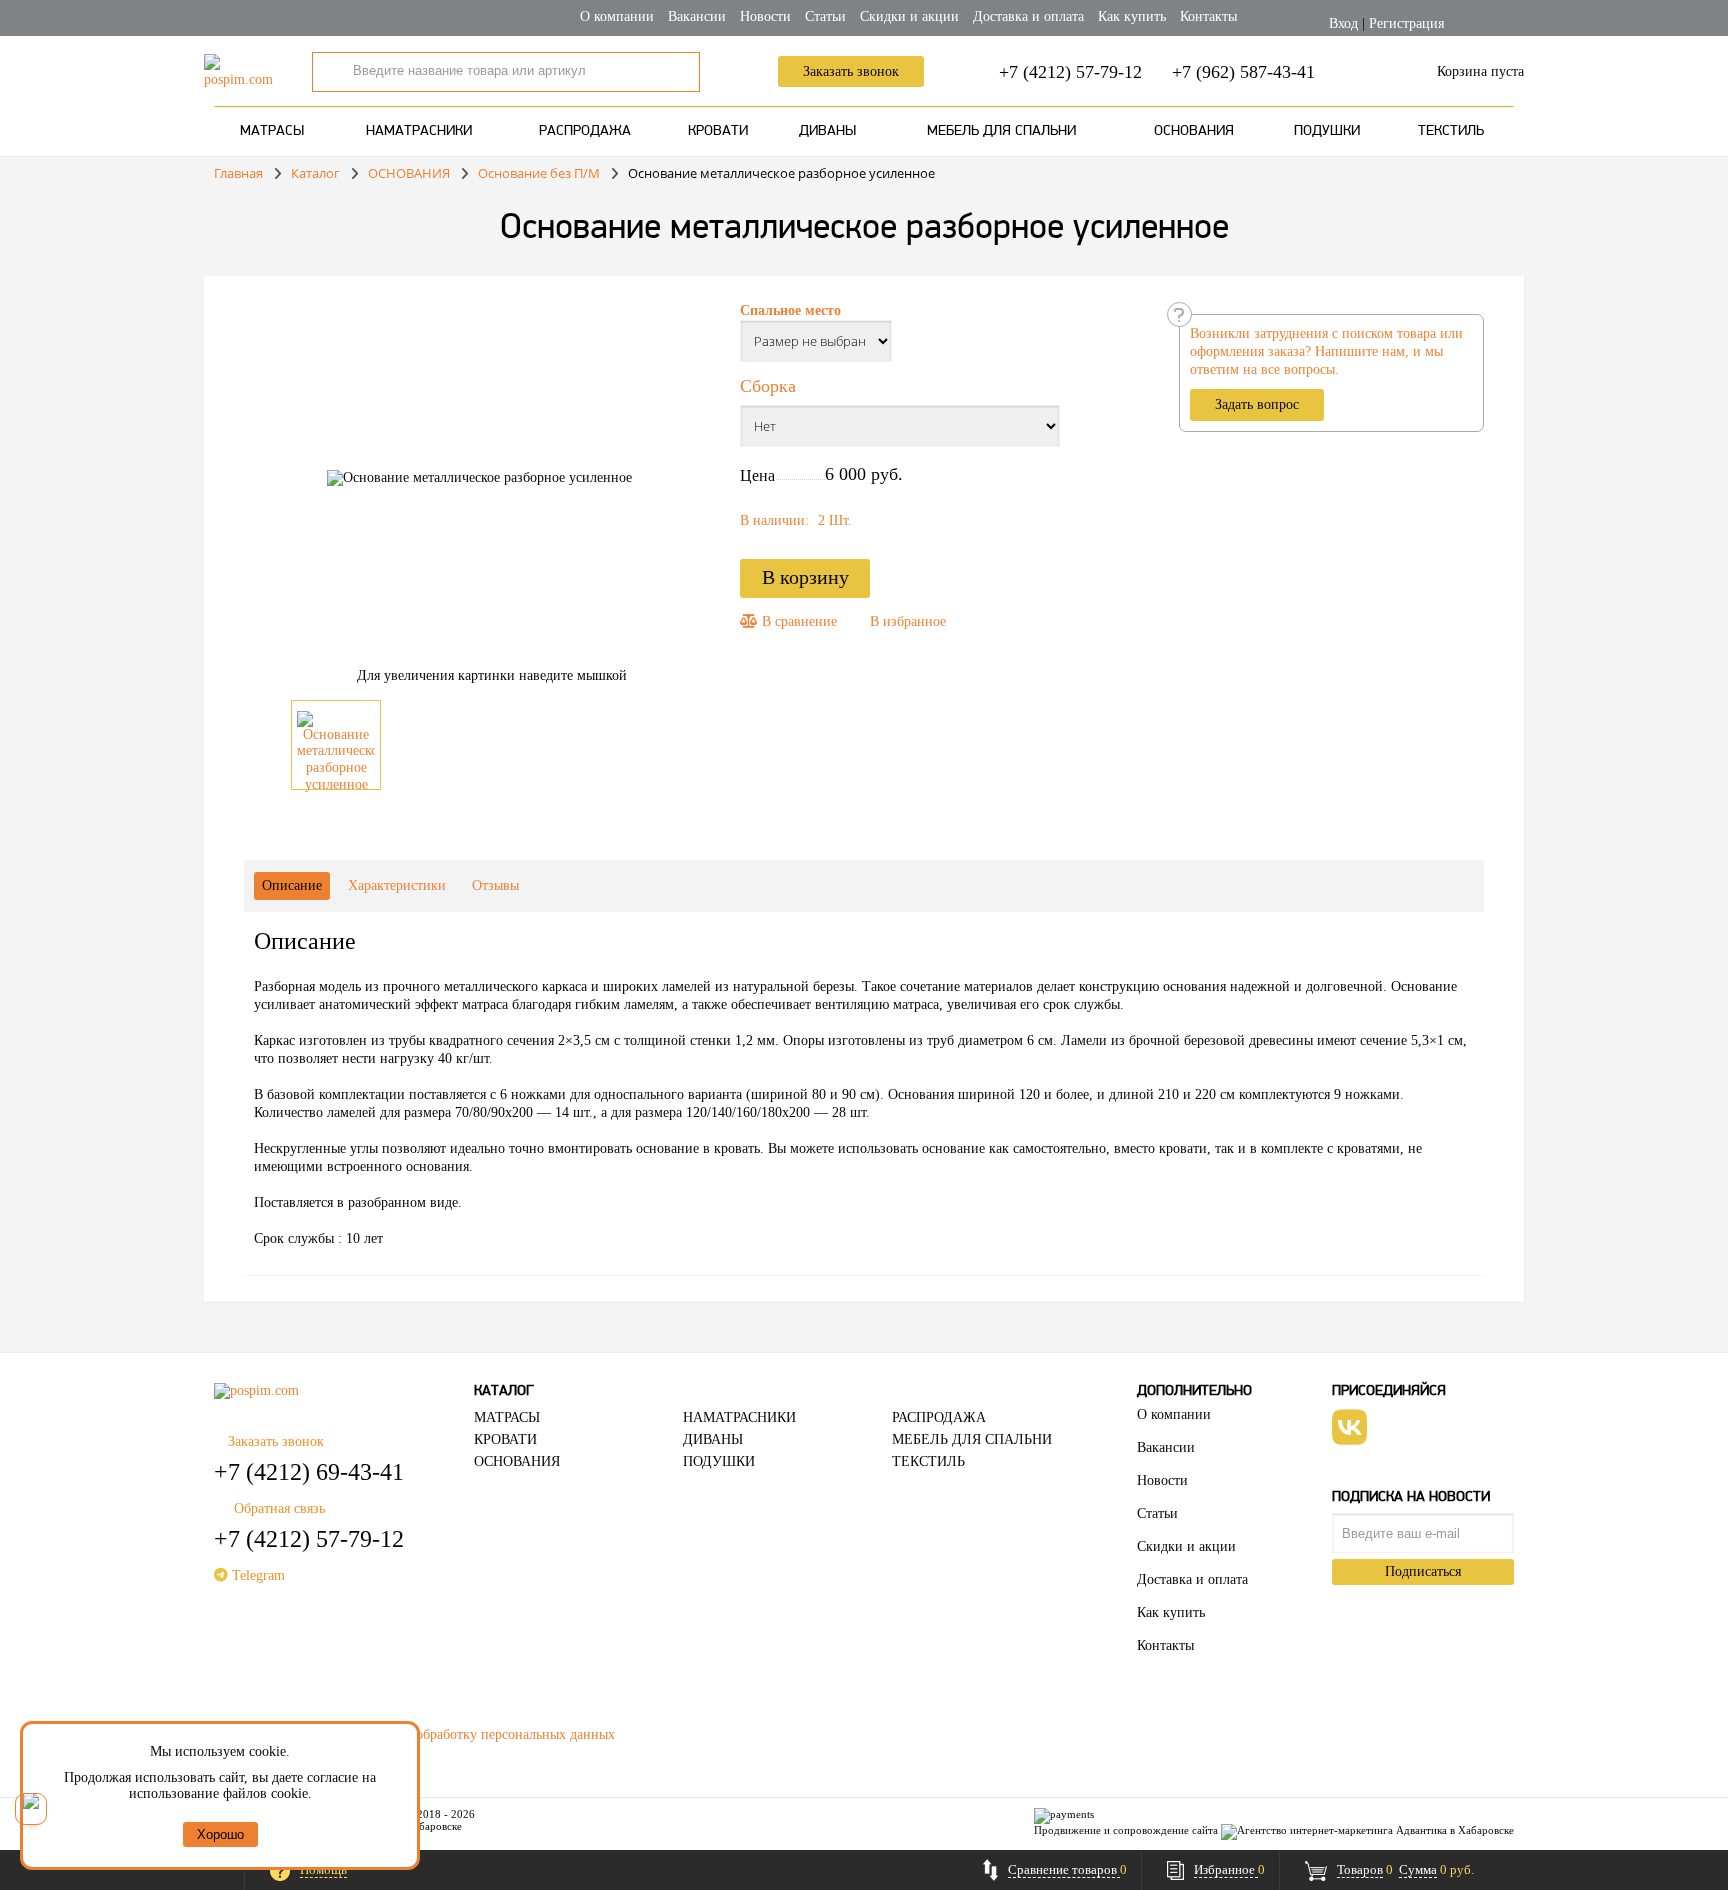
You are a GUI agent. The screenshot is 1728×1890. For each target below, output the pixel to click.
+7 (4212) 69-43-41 (309, 1472)
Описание (292, 885)
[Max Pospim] (31, 1809)
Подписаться (1423, 1571)
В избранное (908, 621)
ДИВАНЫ (827, 131)
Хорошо (220, 1834)
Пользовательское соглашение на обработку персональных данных (414, 1734)
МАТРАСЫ (272, 131)
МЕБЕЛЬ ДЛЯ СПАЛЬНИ (1001, 131)
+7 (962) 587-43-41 (1243, 72)
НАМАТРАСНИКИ (419, 131)
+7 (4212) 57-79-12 (1070, 72)
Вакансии (697, 16)
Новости (765, 16)
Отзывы (495, 885)
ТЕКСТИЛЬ (1451, 131)
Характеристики (397, 885)
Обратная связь (279, 1508)
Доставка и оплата (1028, 16)
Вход (1343, 23)
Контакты (1208, 16)
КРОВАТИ (718, 131)
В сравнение (797, 621)
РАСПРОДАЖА (585, 131)
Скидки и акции (909, 16)
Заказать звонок (851, 71)
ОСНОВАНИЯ (1194, 131)
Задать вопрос (1257, 404)
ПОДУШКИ (1327, 131)
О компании (617, 16)
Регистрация (1406, 23)
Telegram (256, 1575)
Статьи (825, 16)
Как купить (1132, 16)
